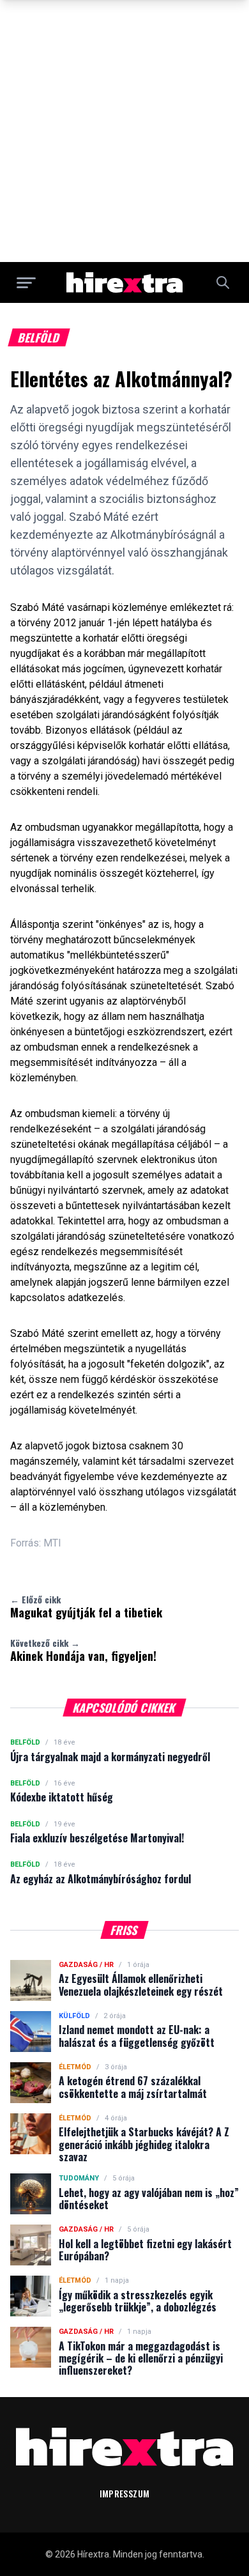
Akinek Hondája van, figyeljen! (83, 1650)
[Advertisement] (124, 131)
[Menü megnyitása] (26, 282)
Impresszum (125, 2493)
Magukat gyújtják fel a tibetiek (86, 1607)
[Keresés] (223, 282)
